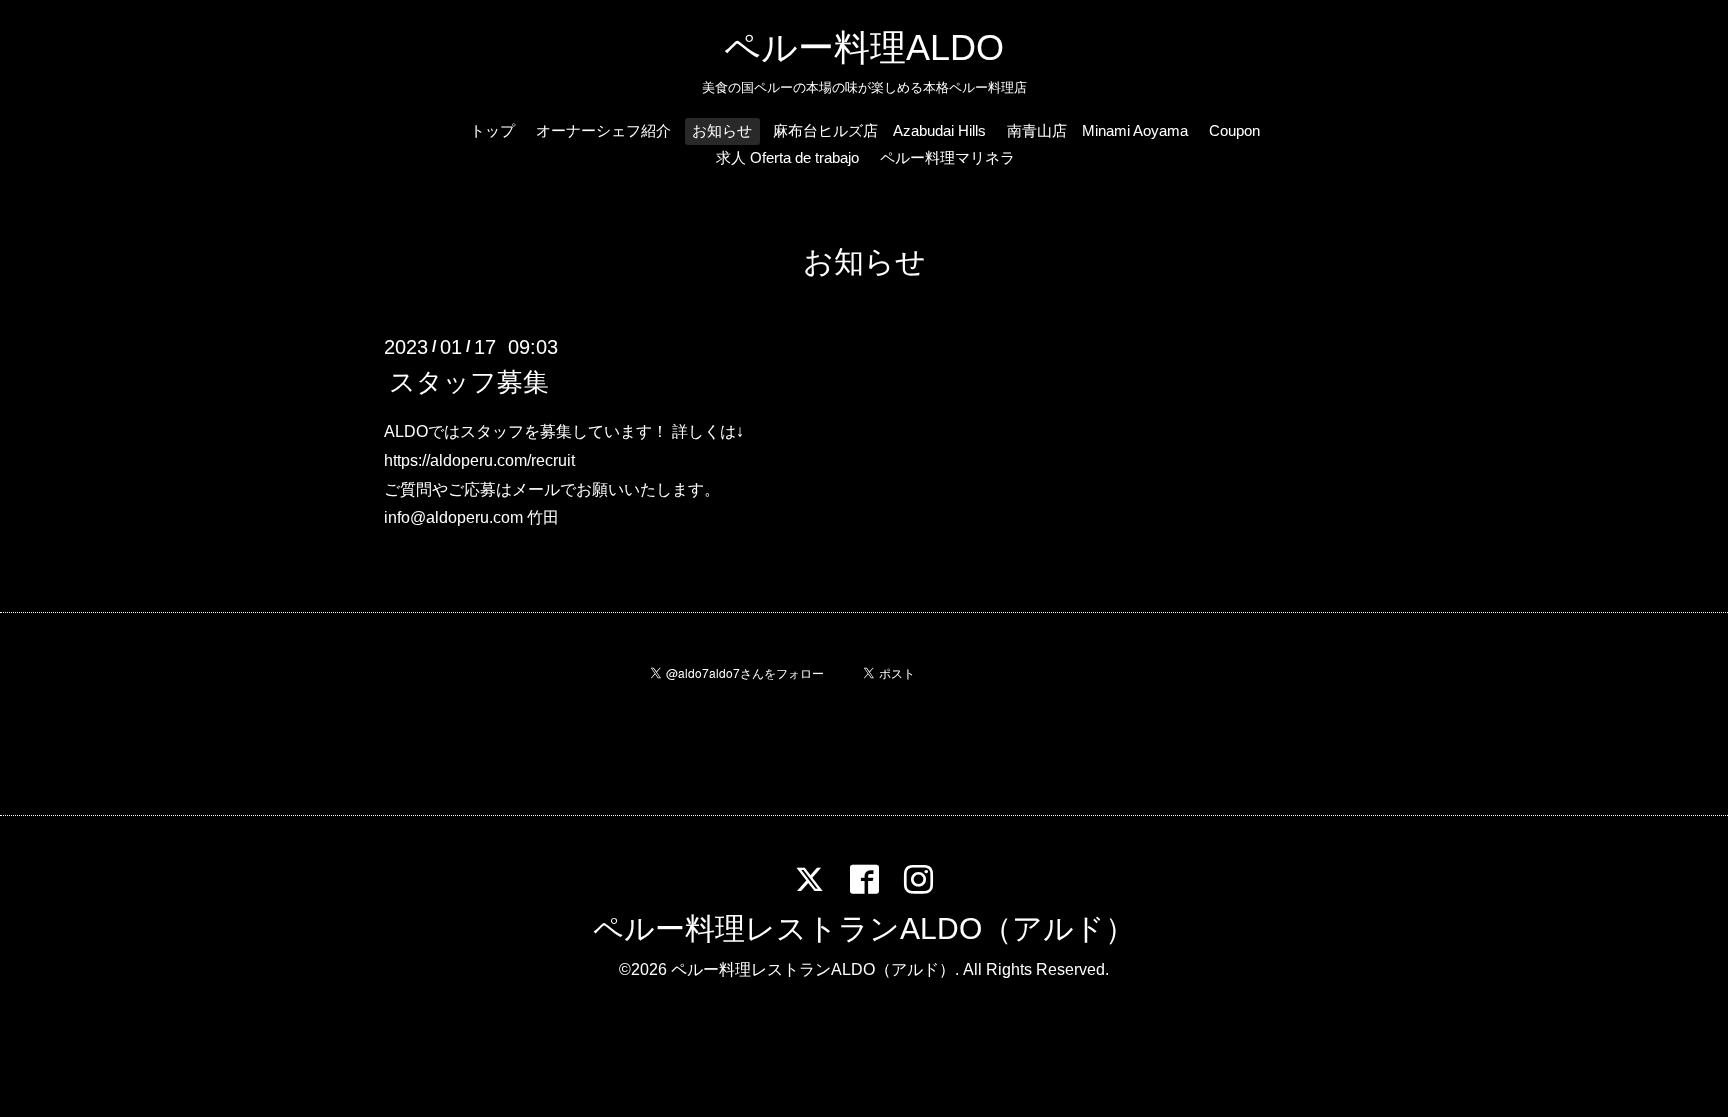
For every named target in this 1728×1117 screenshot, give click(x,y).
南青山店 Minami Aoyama (1097, 130)
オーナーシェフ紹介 (603, 130)
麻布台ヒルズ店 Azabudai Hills (879, 130)
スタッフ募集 (469, 382)
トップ (492, 130)
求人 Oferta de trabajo (787, 157)
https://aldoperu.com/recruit (479, 460)
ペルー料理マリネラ (947, 157)
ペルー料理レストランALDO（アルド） (864, 928)
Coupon (1234, 130)
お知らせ (722, 130)
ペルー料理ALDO (864, 47)
